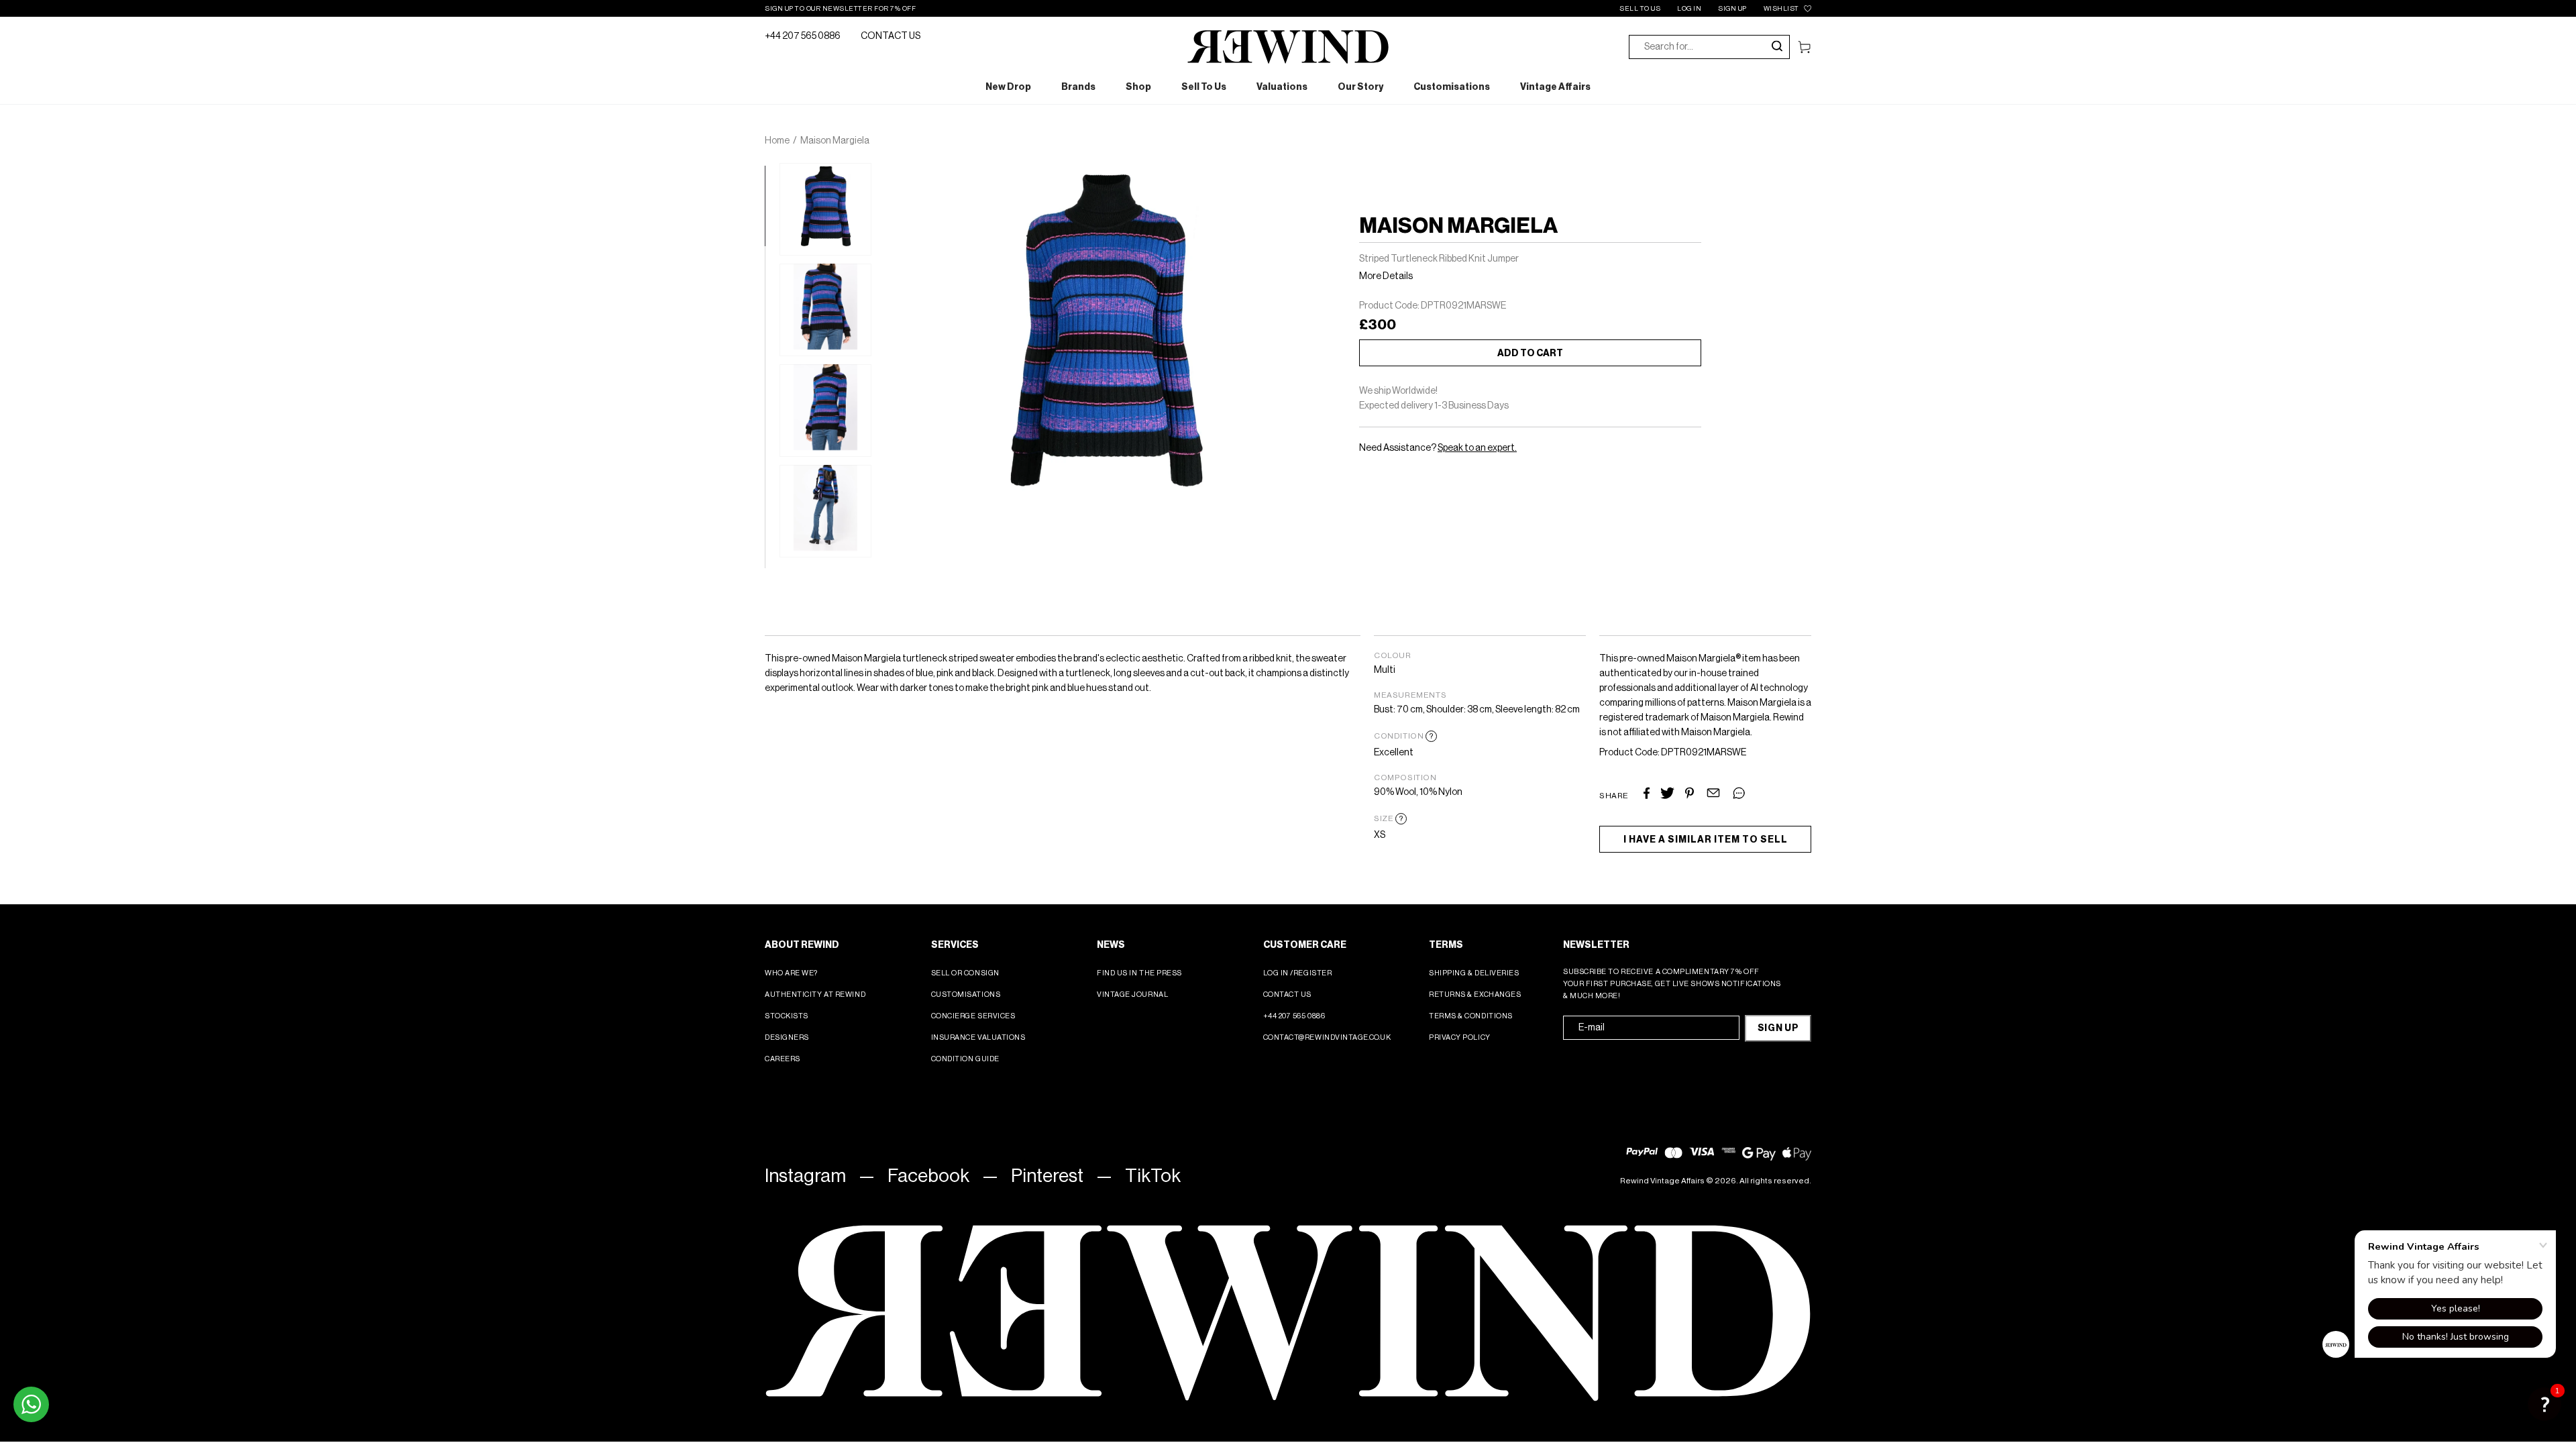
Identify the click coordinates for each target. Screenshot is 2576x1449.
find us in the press (1139, 973)
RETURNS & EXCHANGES (1475, 995)
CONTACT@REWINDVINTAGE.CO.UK (1327, 1037)
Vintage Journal (1132, 995)
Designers (787, 1037)
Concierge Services (973, 1016)
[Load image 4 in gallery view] (825, 511)
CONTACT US (891, 36)
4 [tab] (771, 414)
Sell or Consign (965, 973)
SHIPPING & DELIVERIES (1474, 973)
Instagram (805, 1176)
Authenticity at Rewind (815, 995)
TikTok (1153, 1176)
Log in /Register (1298, 973)
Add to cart (1530, 354)
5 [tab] (771, 494)
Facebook (928, 1176)
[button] (2544, 1404)
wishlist (1781, 9)
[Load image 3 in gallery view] (825, 411)
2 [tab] (771, 253)
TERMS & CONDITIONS (1471, 1016)
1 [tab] (771, 172)
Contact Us (1288, 995)
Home (777, 141)
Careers (783, 1059)
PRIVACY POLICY (1460, 1037)
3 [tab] (771, 333)
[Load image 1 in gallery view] (825, 209)
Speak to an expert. (1477, 448)
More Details (1386, 276)
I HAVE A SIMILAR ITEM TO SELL (1706, 840)
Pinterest (1047, 1176)
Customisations (966, 995)
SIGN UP (1732, 9)
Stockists (787, 1016)
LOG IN (1689, 9)
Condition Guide (965, 1059)
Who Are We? (791, 973)
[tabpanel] (825, 209)
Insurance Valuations (978, 1037)
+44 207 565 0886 (803, 36)
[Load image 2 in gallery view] (825, 310)
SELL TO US (1640, 9)
